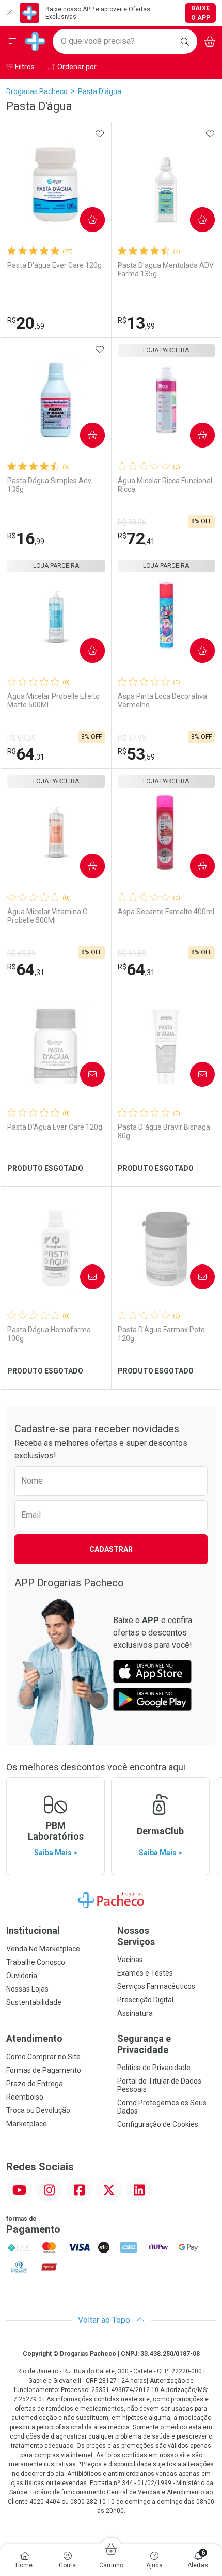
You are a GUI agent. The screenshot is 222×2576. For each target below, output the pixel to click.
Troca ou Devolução (38, 2110)
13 (136, 323)
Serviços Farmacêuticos (156, 1986)
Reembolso (25, 2097)
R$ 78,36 (132, 522)
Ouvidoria (22, 1976)
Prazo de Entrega (35, 2084)
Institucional (33, 1930)
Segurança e (144, 2044)
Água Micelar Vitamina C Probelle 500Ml (47, 916)
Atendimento (34, 2038)
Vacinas (130, 1960)
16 (26, 538)
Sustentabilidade (34, 2002)
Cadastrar (111, 1549)
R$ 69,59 (21, 738)
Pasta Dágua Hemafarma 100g (49, 1334)
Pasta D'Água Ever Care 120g (55, 1127)
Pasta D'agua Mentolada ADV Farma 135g (166, 269)
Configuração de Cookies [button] (158, 2124)
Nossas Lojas (27, 1989)
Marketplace (27, 2124)
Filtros (24, 67)
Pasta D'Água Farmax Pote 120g (161, 1334)
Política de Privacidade (154, 2068)
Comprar (84, 220)
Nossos (136, 1936)
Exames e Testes (145, 1973)
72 (136, 538)
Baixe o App (201, 13)
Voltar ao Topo (105, 2320)
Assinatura (135, 2013)
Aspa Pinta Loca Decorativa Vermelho (162, 700)
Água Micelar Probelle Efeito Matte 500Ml (53, 700)
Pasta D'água (100, 91)
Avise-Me (84, 1074)
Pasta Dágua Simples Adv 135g (49, 485)
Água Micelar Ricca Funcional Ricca (165, 485)
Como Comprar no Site (43, 2057)
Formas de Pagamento (44, 2070)
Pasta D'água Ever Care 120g (54, 265)
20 (26, 323)
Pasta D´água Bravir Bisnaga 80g (164, 1131)
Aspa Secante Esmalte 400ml (166, 912)
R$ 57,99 (132, 738)
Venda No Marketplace (43, 1949)
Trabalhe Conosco (36, 1962)
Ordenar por (76, 67)
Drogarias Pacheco (37, 91)
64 (26, 754)
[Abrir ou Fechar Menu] (12, 41)
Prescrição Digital (145, 2000)
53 (136, 754)
